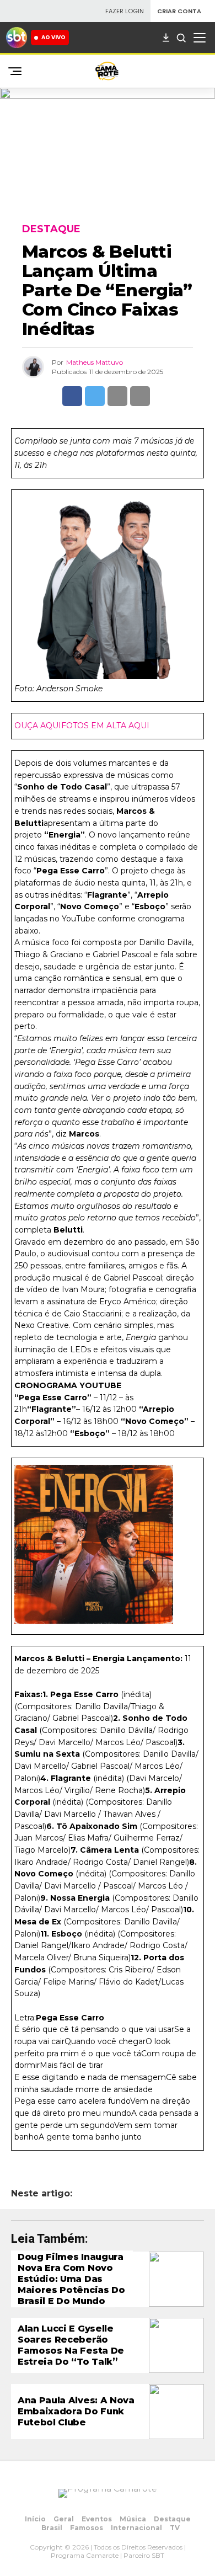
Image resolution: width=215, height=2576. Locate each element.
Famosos (87, 2528)
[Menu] (200, 38)
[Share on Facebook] (72, 396)
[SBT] (17, 38)
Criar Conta (179, 11)
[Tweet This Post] (95, 396)
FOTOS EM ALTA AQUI (105, 726)
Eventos (97, 2519)
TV (175, 2528)
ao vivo (53, 37)
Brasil (52, 2528)
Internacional (136, 2528)
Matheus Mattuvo (95, 362)
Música (133, 2519)
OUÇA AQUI (38, 726)
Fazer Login (125, 11)
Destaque (172, 2519)
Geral (64, 2519)
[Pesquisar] (181, 38)
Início (35, 2519)
